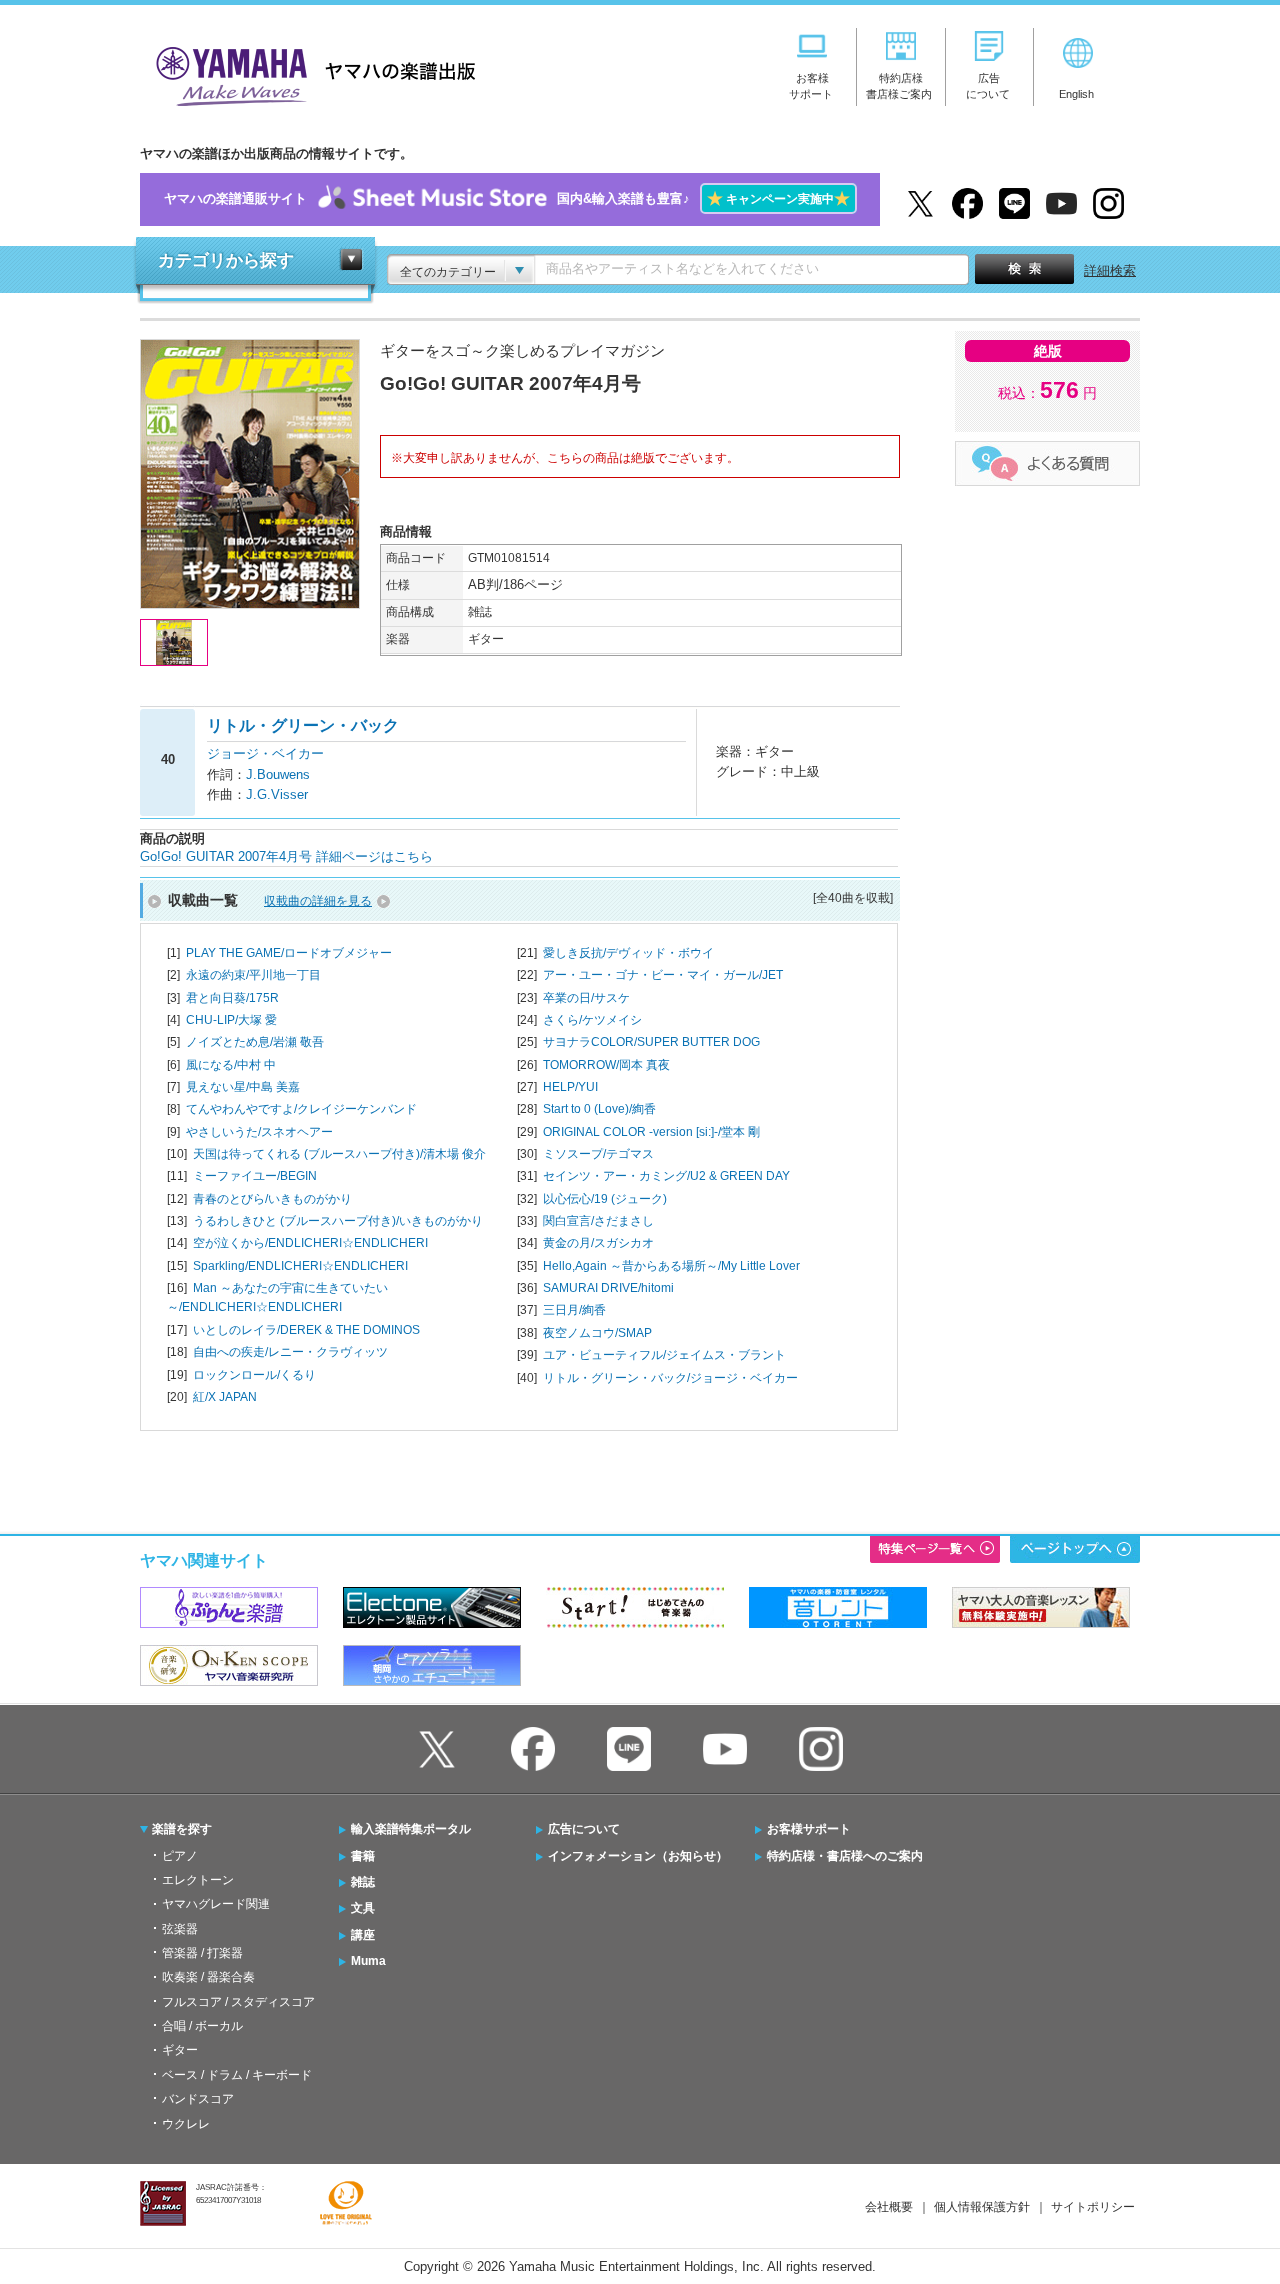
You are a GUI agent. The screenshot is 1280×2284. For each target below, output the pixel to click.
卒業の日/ (586, 998)
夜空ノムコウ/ (597, 1333)
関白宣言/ (598, 1221)
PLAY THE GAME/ (289, 953)
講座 (363, 1935)
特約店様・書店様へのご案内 (845, 1856)
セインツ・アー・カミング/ (666, 1176)
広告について (584, 1829)
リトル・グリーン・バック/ (670, 1378)
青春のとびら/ (272, 1199)
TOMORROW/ (606, 1065)
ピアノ (180, 1856)
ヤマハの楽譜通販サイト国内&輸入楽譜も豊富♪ (507, 198)
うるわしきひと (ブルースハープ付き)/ (338, 1221)
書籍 (363, 1856)
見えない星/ (243, 1087)
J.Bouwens (278, 774)
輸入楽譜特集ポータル (411, 1829)
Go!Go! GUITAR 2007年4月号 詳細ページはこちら (286, 856)
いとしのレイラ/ (306, 1330)
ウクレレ (186, 2124)
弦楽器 (180, 1929)
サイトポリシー (1093, 2207)
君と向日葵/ (232, 998)
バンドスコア (198, 2099)
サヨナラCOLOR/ (651, 1042)
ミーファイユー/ (255, 1176)
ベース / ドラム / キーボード (237, 2075)
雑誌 (363, 1882)
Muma (368, 1961)
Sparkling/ (300, 1266)
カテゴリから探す (226, 260)
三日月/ (574, 1310)
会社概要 (889, 2207)
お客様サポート (809, 1829)
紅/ (225, 1397)
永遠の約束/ (253, 975)
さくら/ (592, 1020)
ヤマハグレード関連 (216, 1904)
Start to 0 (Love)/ (599, 1109)
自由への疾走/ (290, 1352)
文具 (363, 1908)
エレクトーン (198, 1880)
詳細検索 (1110, 270)
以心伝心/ (605, 1199)
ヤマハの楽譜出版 (310, 73)
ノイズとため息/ (255, 1042)
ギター (180, 2050)
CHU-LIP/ (231, 1020)
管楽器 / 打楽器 (202, 1953)
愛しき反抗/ (628, 953)
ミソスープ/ (598, 1154)
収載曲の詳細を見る (318, 901)
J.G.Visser (277, 794)
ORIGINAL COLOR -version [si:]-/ (651, 1132)
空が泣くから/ (310, 1243)
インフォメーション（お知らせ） (638, 1856)
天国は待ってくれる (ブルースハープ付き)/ (339, 1154)
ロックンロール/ (254, 1375)
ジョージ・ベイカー (265, 753)
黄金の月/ (598, 1243)
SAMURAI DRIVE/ (608, 1288)
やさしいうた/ (259, 1132)
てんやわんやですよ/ (301, 1109)
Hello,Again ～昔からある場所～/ (671, 1266)
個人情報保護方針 (982, 2207)
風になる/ (231, 1065)
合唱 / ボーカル (202, 2026)
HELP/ (570, 1087)
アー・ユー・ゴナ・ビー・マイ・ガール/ (663, 975)
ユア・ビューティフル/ (664, 1355)
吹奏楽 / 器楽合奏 (208, 1977)
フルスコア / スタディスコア (238, 2002)
